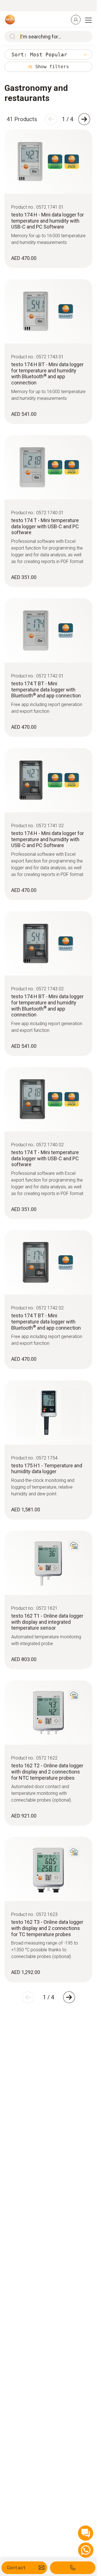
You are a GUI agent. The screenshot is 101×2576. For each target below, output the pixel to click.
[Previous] (51, 119)
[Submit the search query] (11, 36)
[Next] (84, 119)
